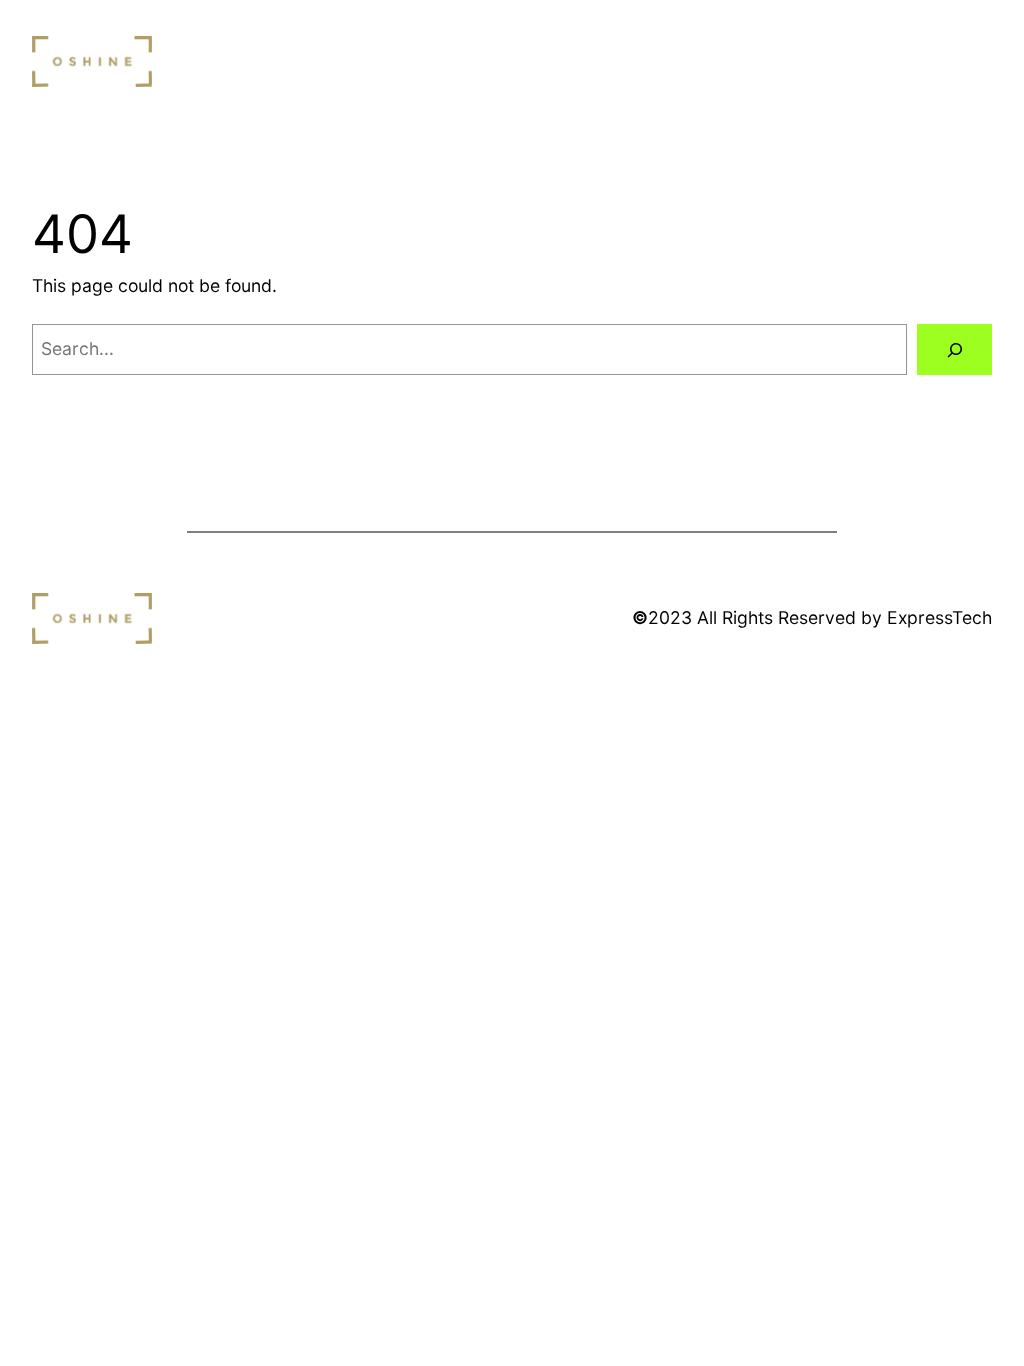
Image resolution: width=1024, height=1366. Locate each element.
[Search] (954, 349)
